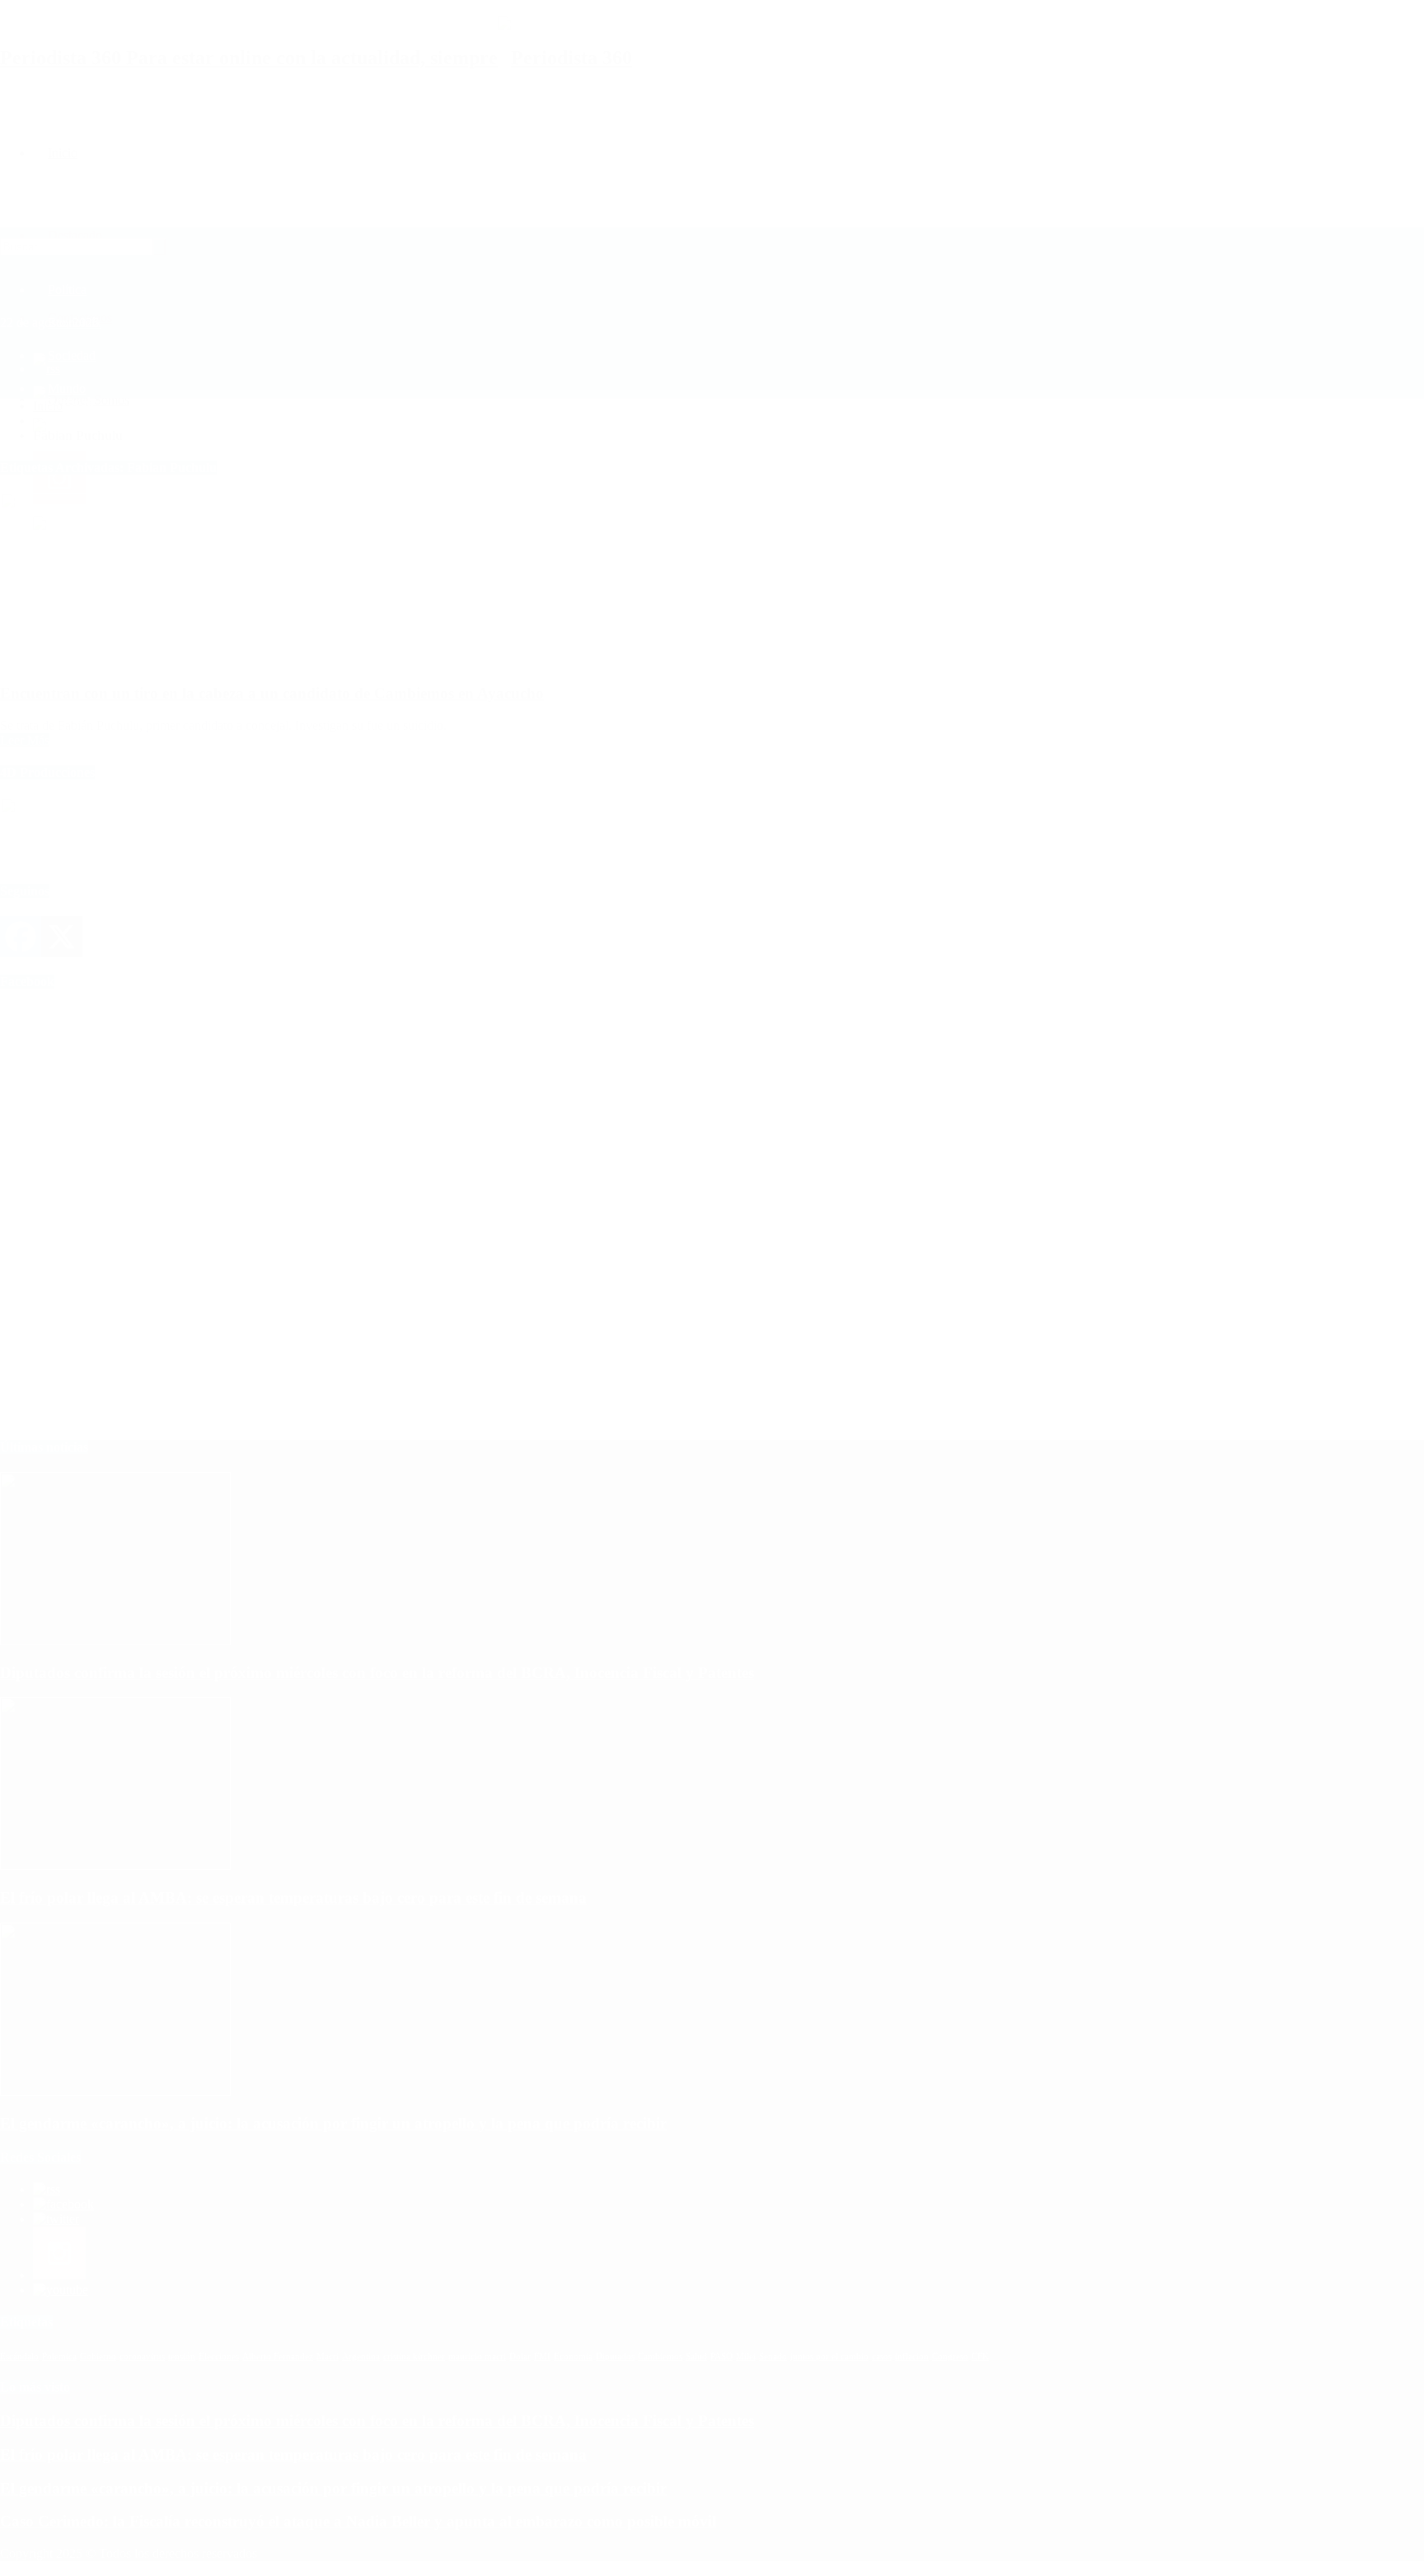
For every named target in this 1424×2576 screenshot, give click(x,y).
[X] (62, 937)
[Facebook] (21, 937)
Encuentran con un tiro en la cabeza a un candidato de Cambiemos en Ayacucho (272, 693)
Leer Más (25, 740)
